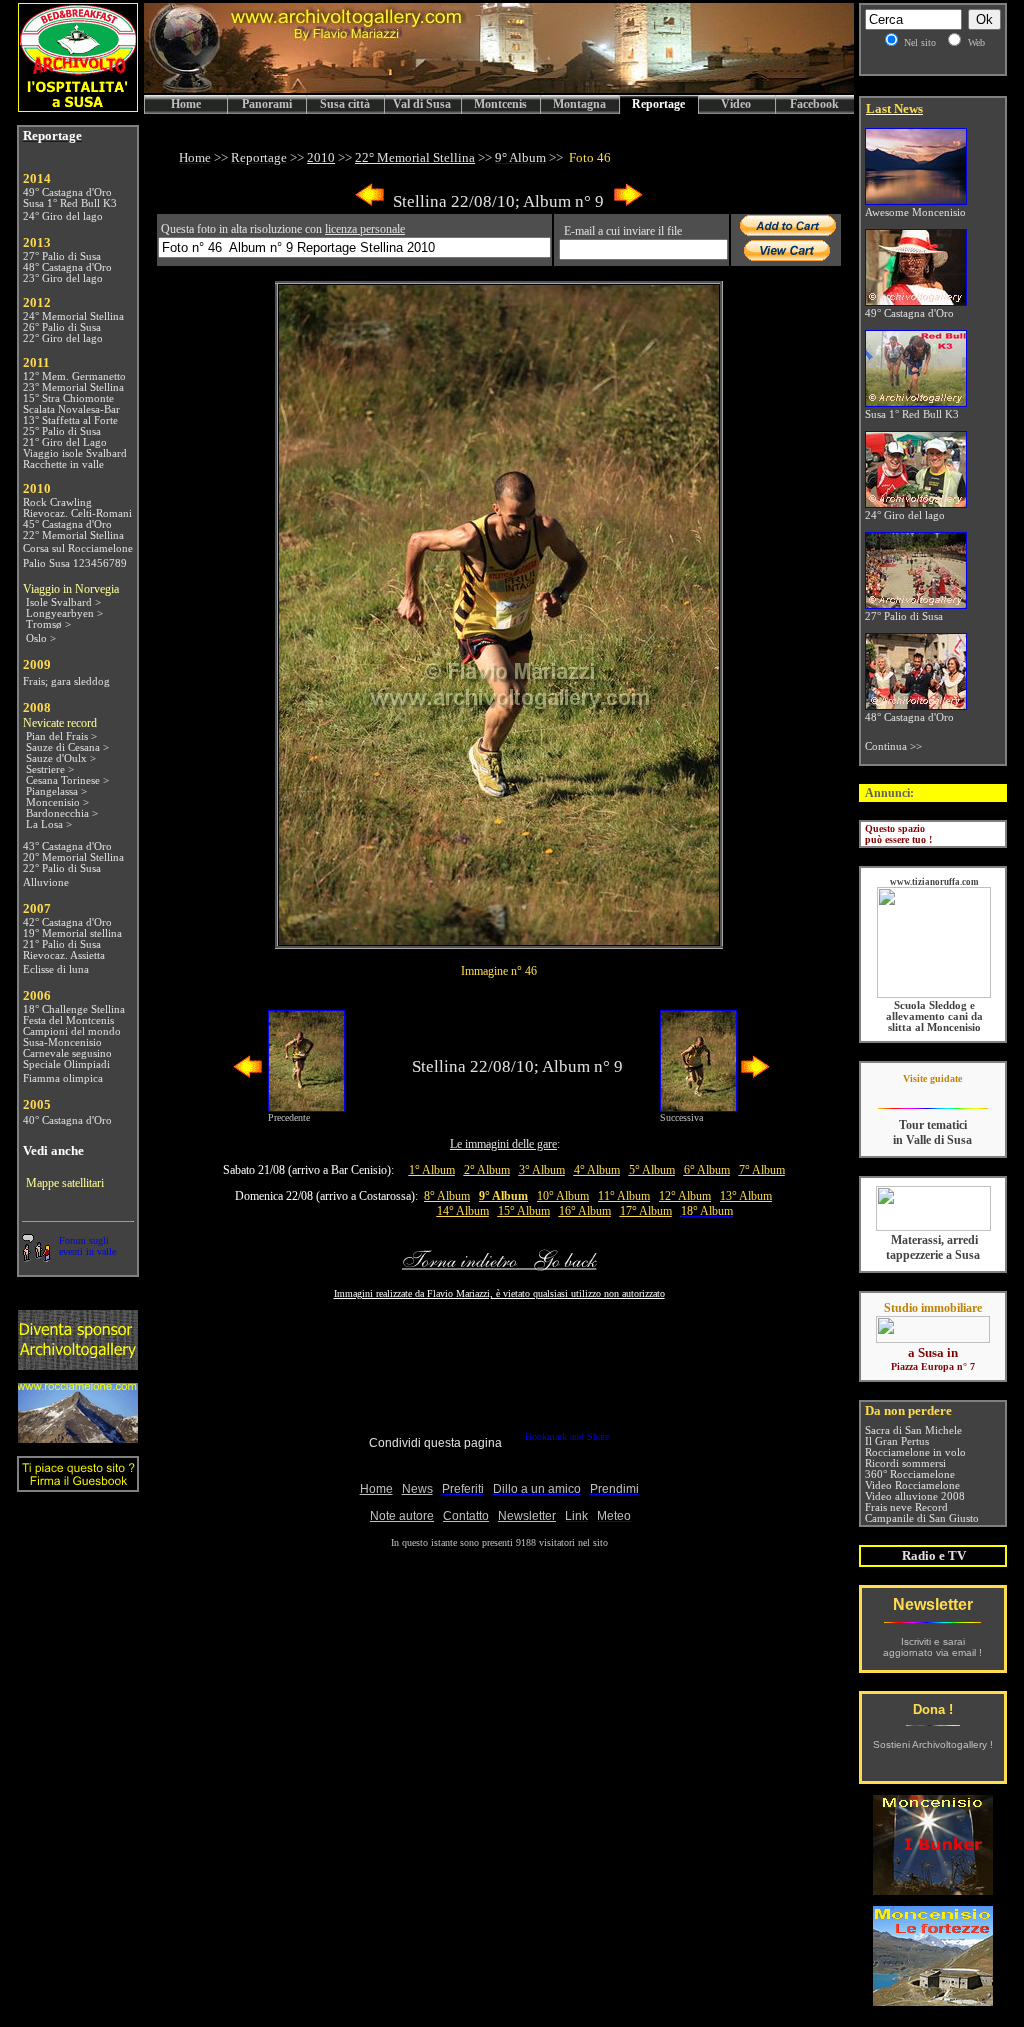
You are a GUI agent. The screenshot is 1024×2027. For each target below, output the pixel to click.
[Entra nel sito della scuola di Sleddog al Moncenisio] (934, 994)
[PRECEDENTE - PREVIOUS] (370, 202)
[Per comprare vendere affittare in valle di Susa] (933, 1339)
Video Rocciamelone (912, 1485)
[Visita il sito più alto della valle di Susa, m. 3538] (78, 1437)
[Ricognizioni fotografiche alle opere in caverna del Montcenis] (933, 1889)
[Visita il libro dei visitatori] (78, 1483)
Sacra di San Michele (913, 1430)
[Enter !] (78, 1364)
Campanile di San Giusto (922, 1518)
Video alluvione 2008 (915, 1496)
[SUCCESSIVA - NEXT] (628, 202)
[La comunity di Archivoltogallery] (36, 1256)
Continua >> (893, 746)
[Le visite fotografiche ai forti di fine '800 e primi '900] (933, 2000)
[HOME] (499, 89)
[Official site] (932, 1093)
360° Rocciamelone (910, 1474)
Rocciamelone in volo (915, 1452)
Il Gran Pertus (897, 1441)
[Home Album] (499, 939)
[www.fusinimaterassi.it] (933, 1227)
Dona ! (933, 1709)
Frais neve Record (906, 1507)
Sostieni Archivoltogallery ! (933, 1744)
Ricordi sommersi (905, 1463)
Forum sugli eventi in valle (87, 1246)
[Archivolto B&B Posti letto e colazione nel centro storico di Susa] (78, 106)
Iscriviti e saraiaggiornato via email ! (932, 1647)
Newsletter (933, 1604)
